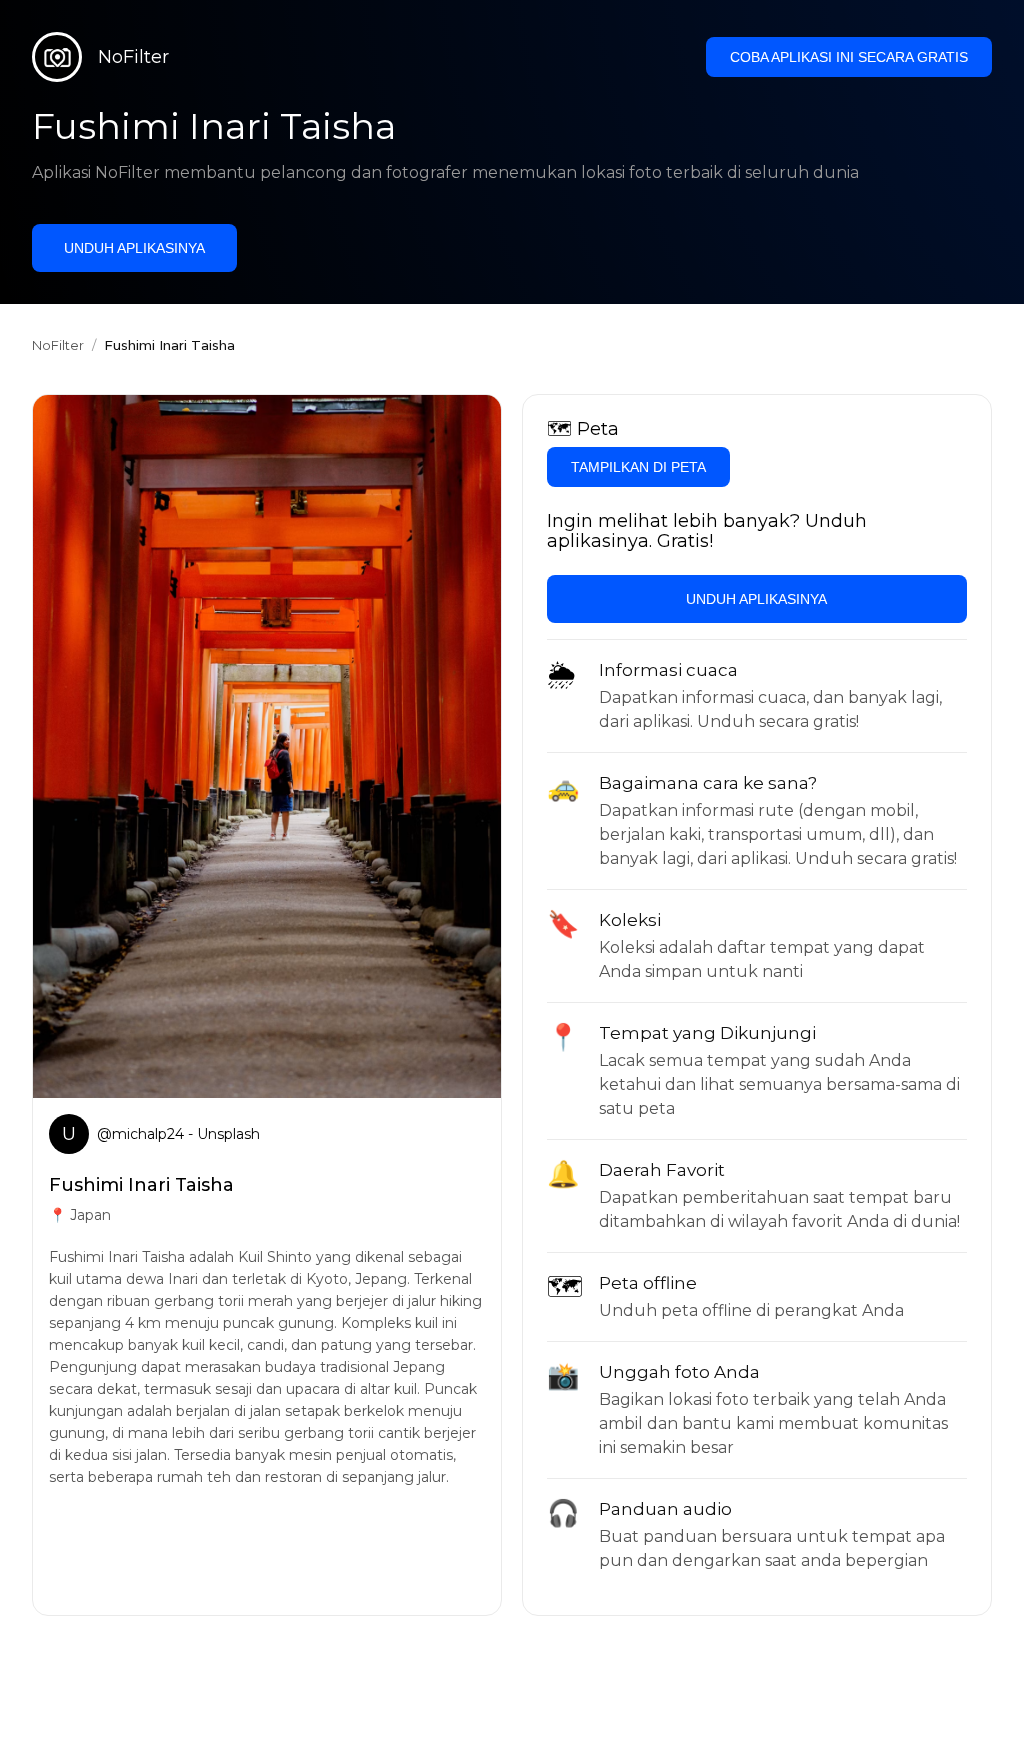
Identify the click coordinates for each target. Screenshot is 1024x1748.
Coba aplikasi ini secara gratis (849, 57)
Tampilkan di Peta (638, 467)
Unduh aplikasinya (134, 248)
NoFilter (58, 345)
